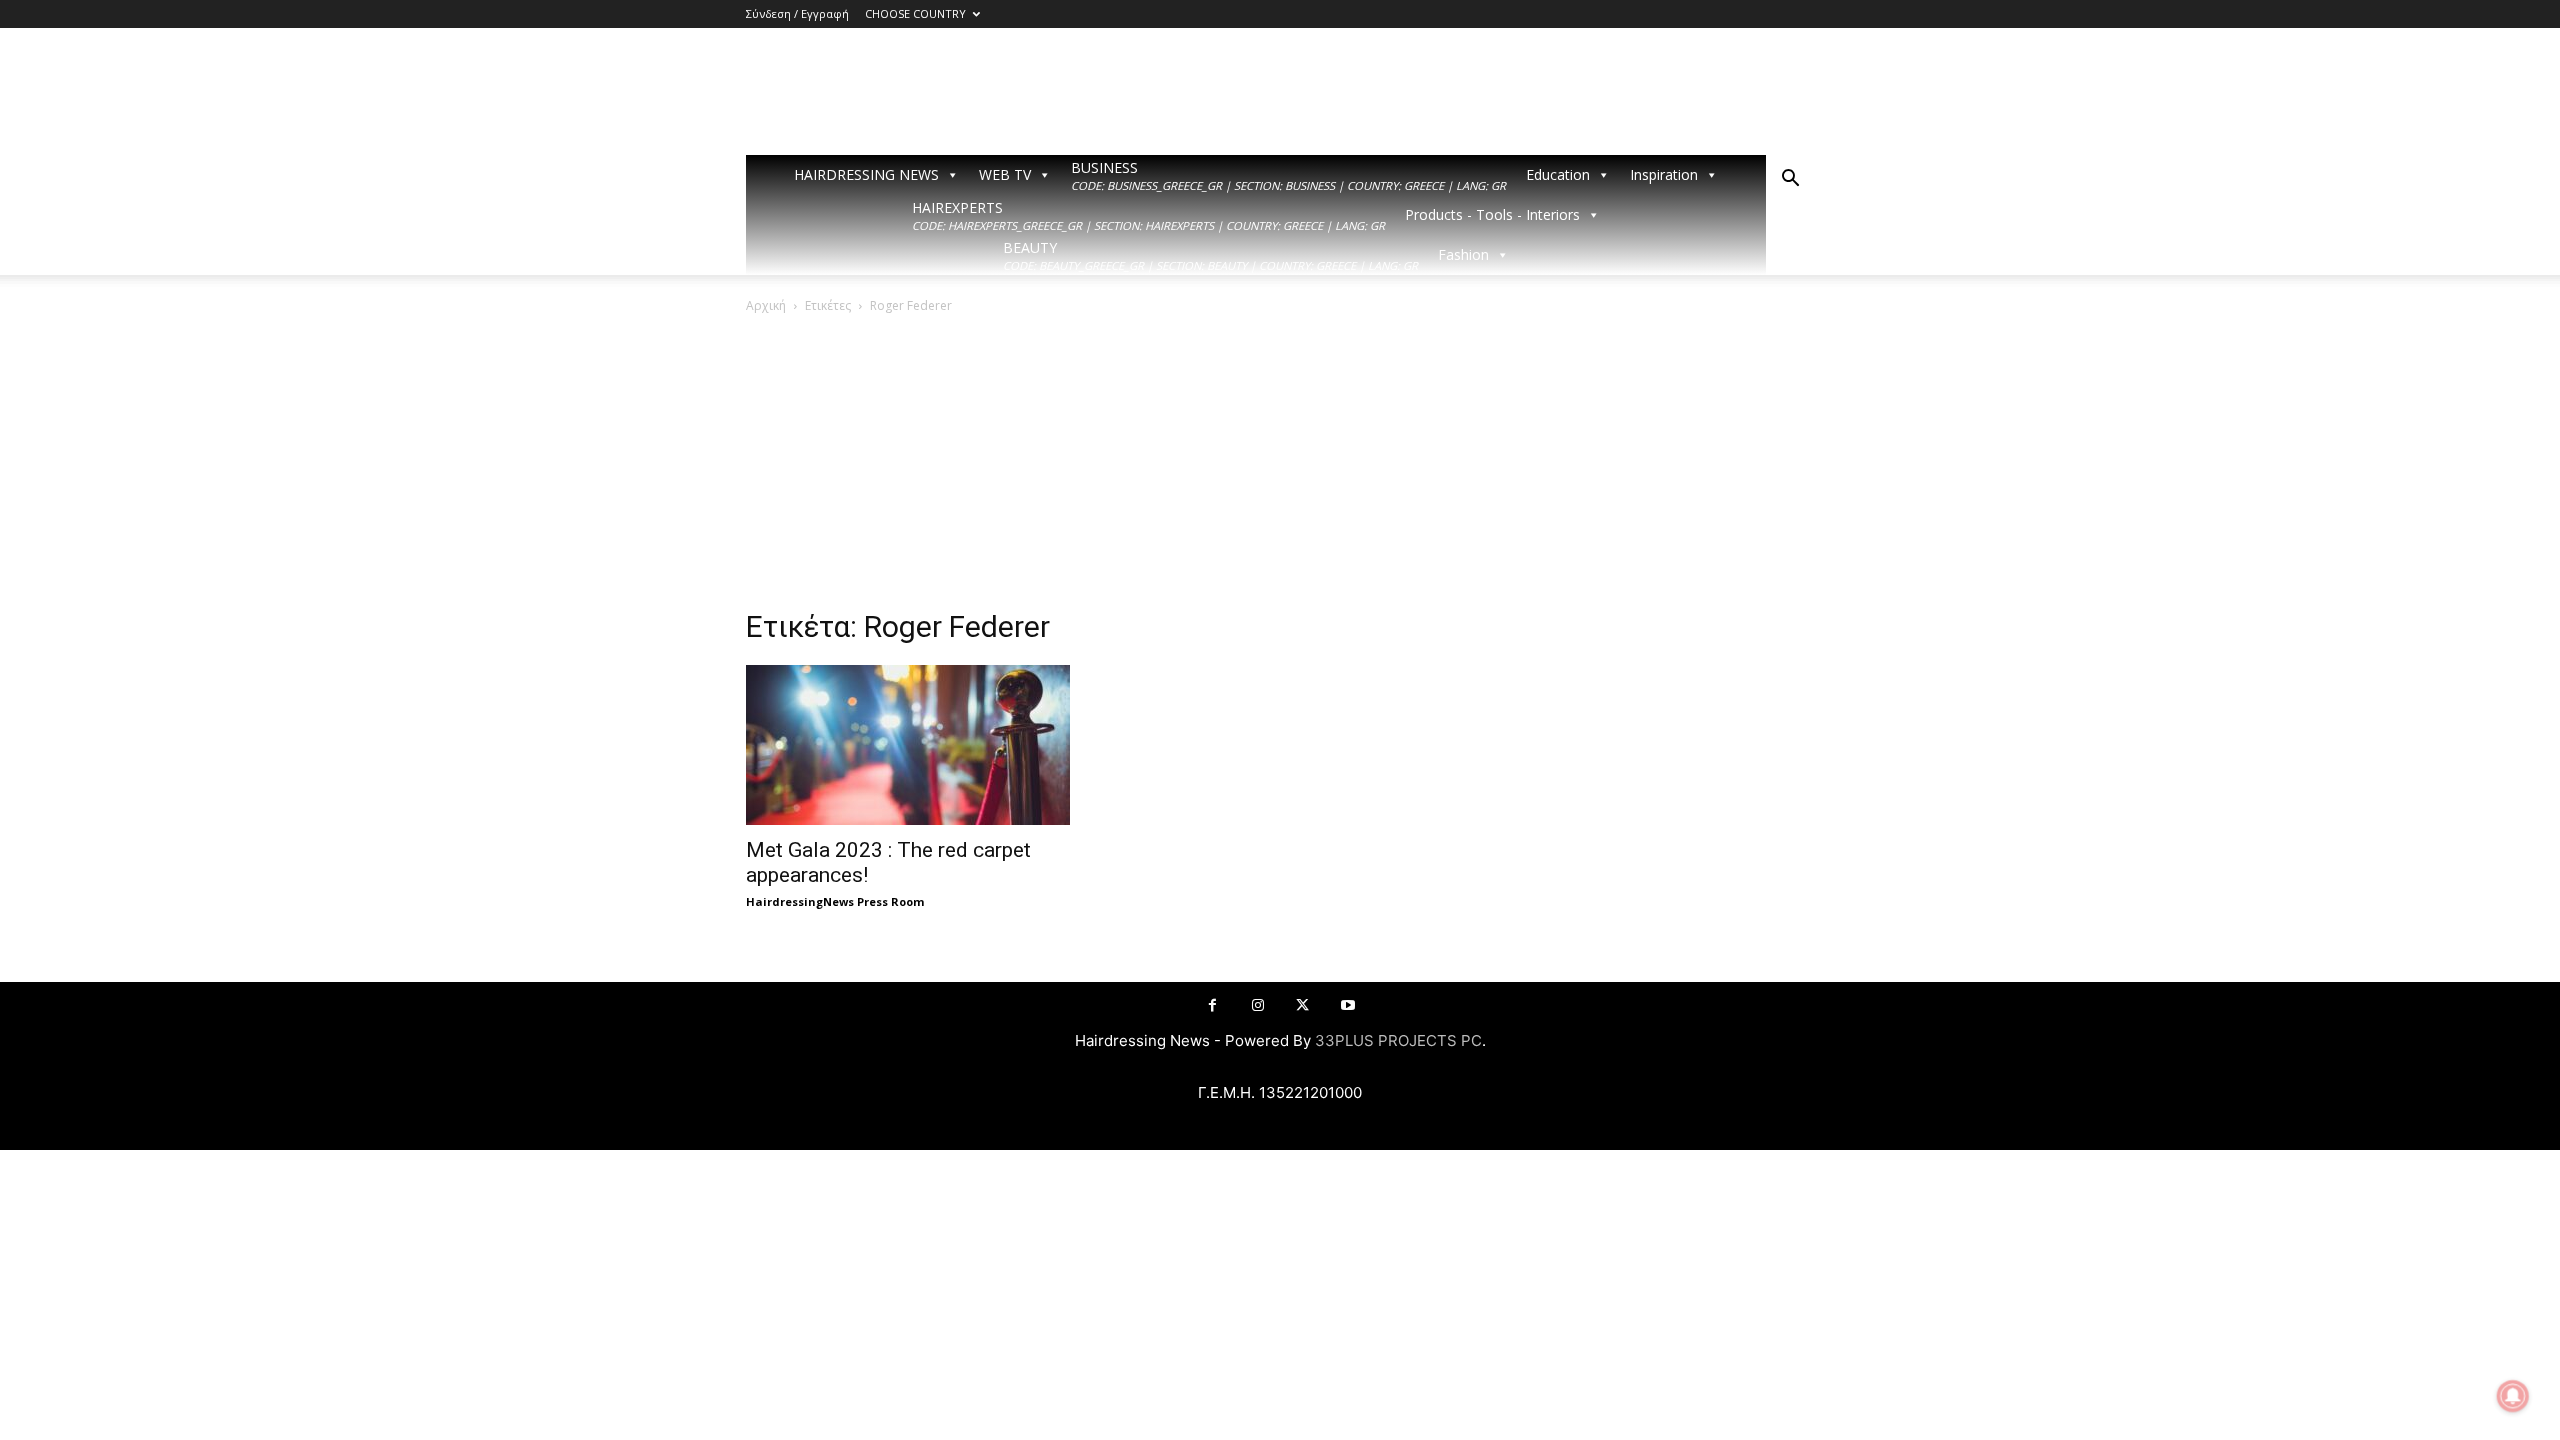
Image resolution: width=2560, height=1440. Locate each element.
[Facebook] (1212, 1005)
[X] (1302, 1005)
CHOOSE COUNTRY (915, 13)
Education (1558, 174)
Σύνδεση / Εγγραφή (797, 13)
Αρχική (766, 305)
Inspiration (1664, 174)
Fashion (1463, 254)
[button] (1790, 180)
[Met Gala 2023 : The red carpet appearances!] (908, 745)
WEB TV (1005, 174)
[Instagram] (1257, 1005)
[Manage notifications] (2513, 1396)
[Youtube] (1347, 1005)
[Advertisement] (1280, 467)
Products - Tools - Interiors (1492, 214)
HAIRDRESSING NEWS (866, 174)
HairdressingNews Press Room (835, 901)
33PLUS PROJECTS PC (1398, 1040)
